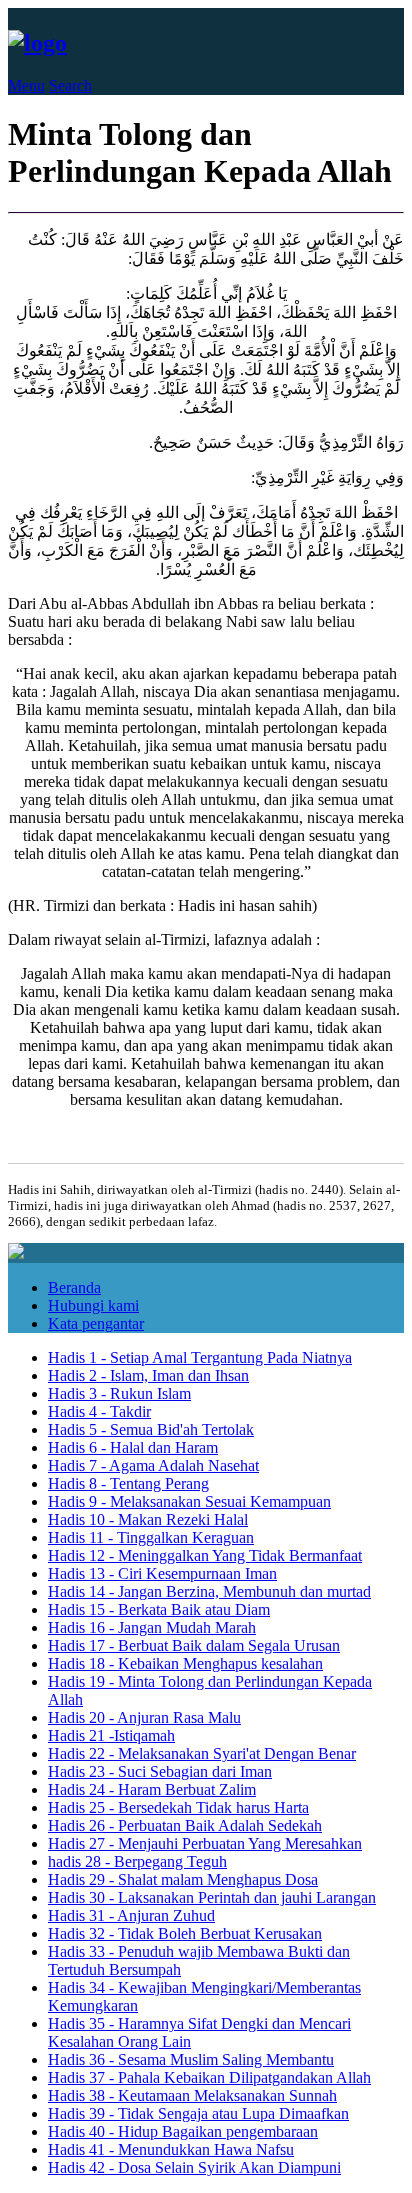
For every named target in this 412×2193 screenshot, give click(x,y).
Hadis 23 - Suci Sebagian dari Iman (160, 1771)
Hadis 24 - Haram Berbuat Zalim (152, 1789)
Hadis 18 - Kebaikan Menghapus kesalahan (185, 1663)
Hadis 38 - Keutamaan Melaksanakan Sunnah (192, 2095)
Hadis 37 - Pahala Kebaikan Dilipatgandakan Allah (209, 2077)
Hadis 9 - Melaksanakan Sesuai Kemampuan (189, 1501)
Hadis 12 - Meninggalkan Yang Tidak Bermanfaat (205, 1555)
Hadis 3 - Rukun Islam (119, 1393)
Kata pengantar (96, 1323)
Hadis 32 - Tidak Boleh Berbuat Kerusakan (185, 1933)
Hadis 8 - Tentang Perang (128, 1483)
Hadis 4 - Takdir (99, 1411)
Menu (26, 85)
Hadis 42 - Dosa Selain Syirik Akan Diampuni (194, 2167)
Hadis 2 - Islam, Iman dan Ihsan (148, 1375)
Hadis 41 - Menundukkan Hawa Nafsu (171, 2149)
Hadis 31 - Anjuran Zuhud (131, 1915)
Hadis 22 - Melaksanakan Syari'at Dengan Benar (202, 1753)
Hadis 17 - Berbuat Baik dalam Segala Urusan (194, 1645)
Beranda (74, 1287)
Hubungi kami (93, 1305)
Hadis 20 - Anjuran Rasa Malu (144, 1717)
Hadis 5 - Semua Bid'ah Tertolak (151, 1429)
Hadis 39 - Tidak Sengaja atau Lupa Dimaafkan (198, 2113)
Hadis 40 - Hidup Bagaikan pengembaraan (183, 2131)
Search (70, 85)
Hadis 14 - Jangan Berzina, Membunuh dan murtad (209, 1591)
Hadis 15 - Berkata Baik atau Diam (159, 1609)
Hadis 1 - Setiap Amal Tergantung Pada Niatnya (200, 1357)
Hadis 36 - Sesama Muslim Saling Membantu (191, 2059)
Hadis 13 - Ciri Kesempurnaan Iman (162, 1573)
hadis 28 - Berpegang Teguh (137, 1861)
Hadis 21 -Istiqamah (111, 1735)
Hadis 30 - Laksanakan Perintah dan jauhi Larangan (212, 1897)
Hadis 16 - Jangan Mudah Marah (152, 1627)
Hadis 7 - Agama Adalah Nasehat (153, 1465)
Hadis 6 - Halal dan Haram (133, 1447)
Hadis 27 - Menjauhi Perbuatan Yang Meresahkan (205, 1843)
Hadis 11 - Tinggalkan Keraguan (151, 1537)
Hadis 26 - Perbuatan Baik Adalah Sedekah (185, 1825)
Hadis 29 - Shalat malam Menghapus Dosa (183, 1879)
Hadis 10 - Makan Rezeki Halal (148, 1519)
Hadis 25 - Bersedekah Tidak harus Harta (178, 1807)
